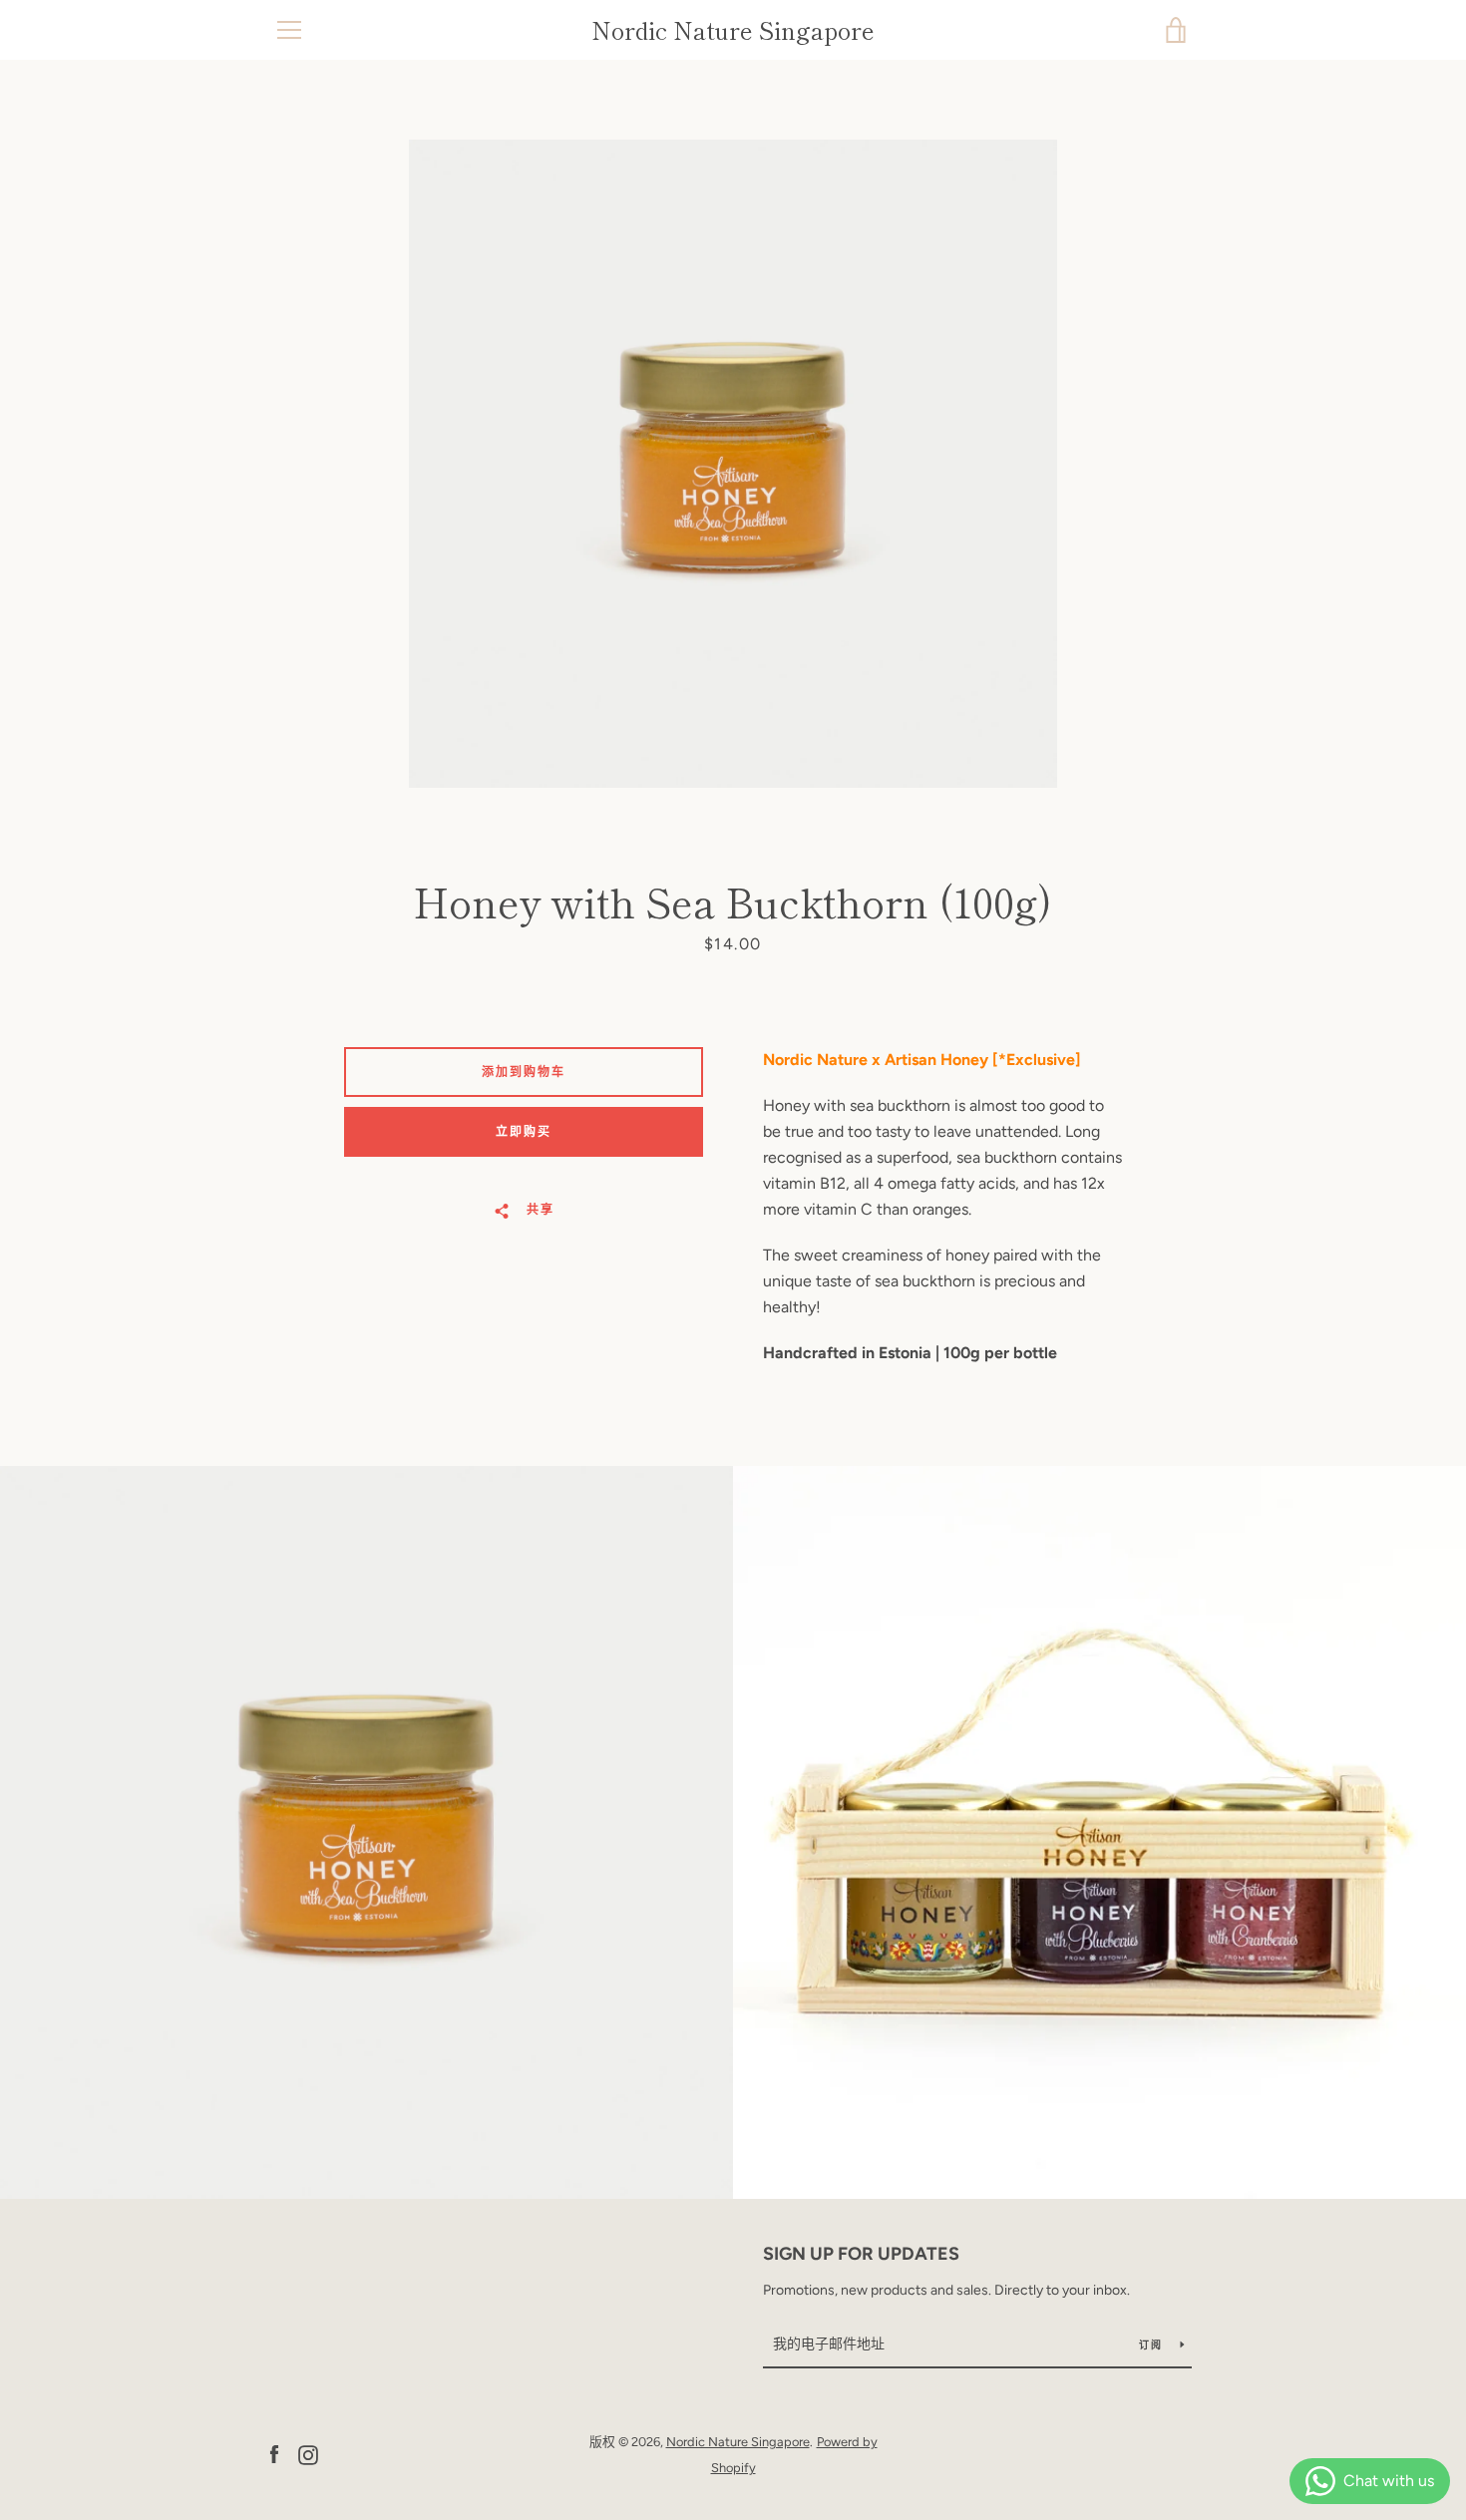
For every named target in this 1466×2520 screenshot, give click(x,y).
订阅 (1152, 2345)
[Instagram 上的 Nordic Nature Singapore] (308, 2454)
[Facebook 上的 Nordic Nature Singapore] (274, 2454)
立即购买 (524, 1132)
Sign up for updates (861, 2254)
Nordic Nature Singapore (733, 30)
